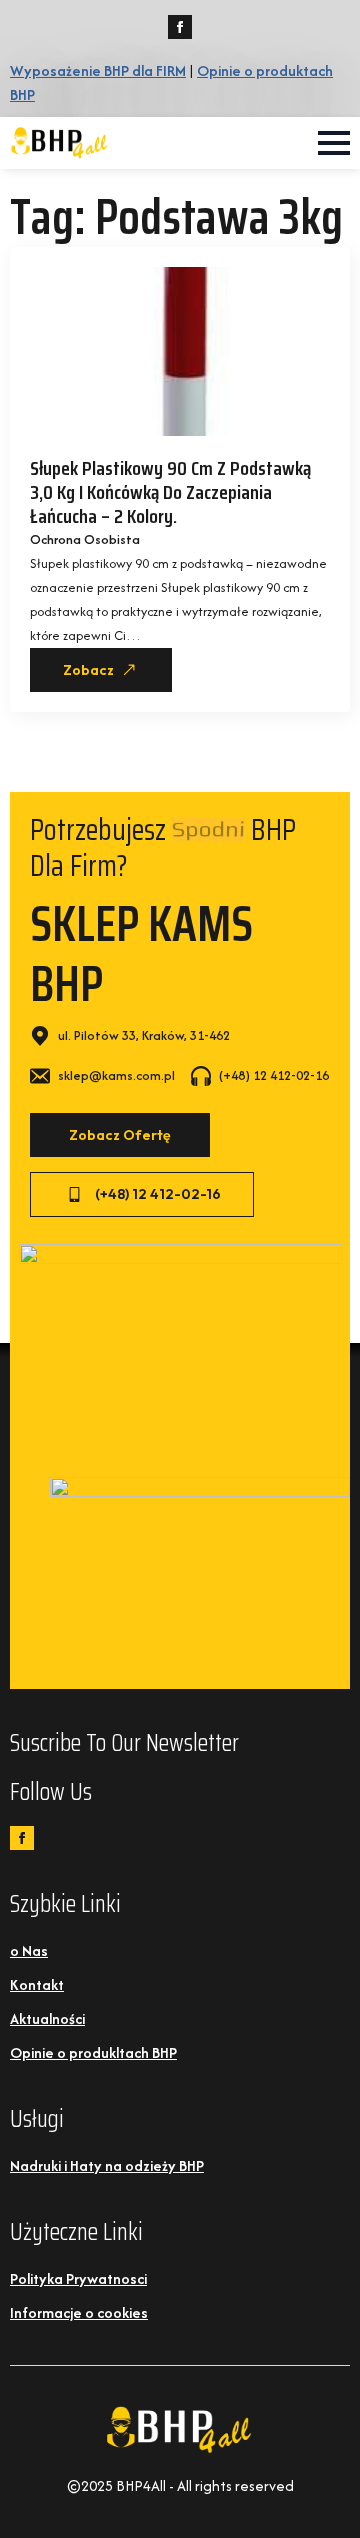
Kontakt (37, 1984)
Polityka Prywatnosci (78, 2278)
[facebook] (180, 27)
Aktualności (47, 2018)
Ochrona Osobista (85, 539)
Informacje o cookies (79, 2312)
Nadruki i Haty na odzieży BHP (107, 2165)
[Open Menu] (334, 143)
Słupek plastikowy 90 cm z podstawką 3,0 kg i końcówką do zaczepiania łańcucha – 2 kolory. (170, 492)
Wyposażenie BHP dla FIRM (98, 70)
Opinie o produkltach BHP (93, 2052)
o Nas (29, 1950)
